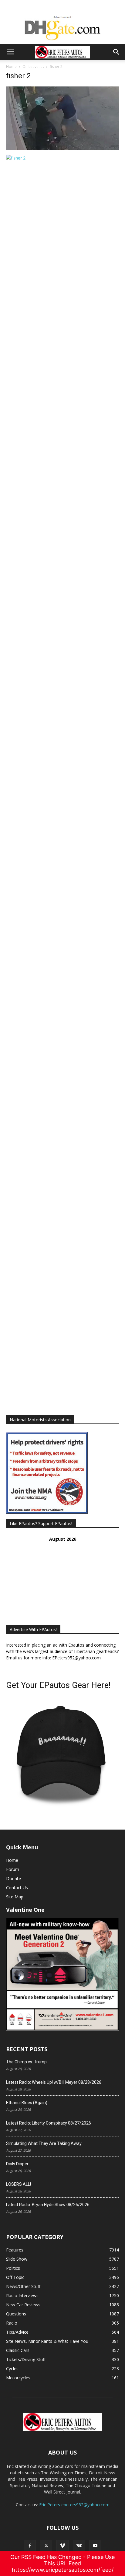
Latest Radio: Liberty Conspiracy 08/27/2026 (49, 2123)
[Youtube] (95, 2546)
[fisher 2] (62, 148)
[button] (10, 52)
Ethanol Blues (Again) (27, 2103)
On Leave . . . (33, 67)
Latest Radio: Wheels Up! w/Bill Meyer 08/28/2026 (54, 2082)
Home (11, 67)
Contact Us (17, 1888)
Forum (13, 1869)
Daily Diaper (17, 2164)
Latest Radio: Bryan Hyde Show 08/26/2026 (48, 2205)
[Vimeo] (62, 2546)
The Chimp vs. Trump (26, 2062)
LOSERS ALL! (19, 2184)
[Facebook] (30, 2546)
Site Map (15, 1897)
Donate (14, 1878)
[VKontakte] (79, 2546)
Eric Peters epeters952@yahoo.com (74, 2505)
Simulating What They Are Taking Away (44, 2143)
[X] (46, 2546)
